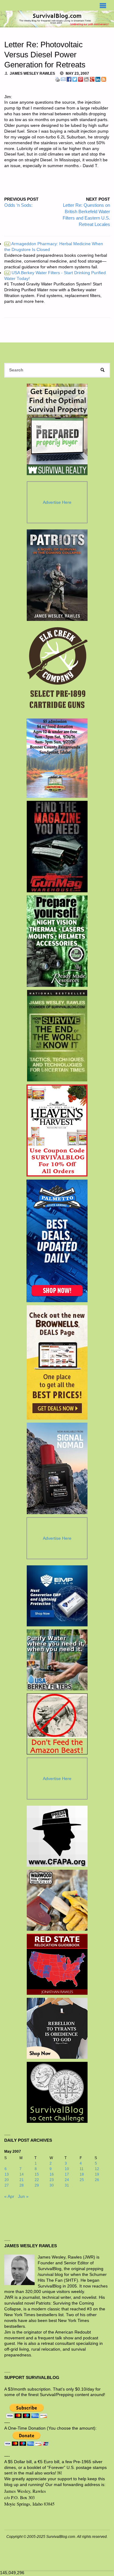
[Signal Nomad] (57, 1468)
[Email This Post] (63, 79)
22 (37, 2180)
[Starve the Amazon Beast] (57, 1724)
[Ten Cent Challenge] (57, 2092)
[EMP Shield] (57, 1596)
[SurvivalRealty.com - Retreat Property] (57, 429)
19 (97, 2174)
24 (67, 2180)
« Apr (9, 2196)
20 (7, 2180)
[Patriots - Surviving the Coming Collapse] (57, 575)
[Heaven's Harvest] (57, 1130)
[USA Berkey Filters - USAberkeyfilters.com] (57, 1660)
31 (67, 2185)
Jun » (23, 2196)
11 (82, 2169)
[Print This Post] (57, 79)
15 (37, 2174)
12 (97, 2169)
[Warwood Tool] (57, 1900)
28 (22, 2185)
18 (82, 2174)
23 (52, 2180)
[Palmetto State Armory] (57, 1241)
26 (97, 2180)
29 (37, 2185)
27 (7, 2185)
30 (52, 2185)
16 (52, 2174)
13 (7, 2174)
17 (67, 2174)
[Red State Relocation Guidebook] (57, 1964)
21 (22, 2180)
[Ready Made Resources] (57, 941)
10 (67, 2169)
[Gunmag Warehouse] (57, 847)
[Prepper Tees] (57, 2028)
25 (82, 2180)
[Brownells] (57, 1362)
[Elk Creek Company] (57, 670)
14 (22, 2174)
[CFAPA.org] (57, 1836)
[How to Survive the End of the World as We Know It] (57, 1036)
